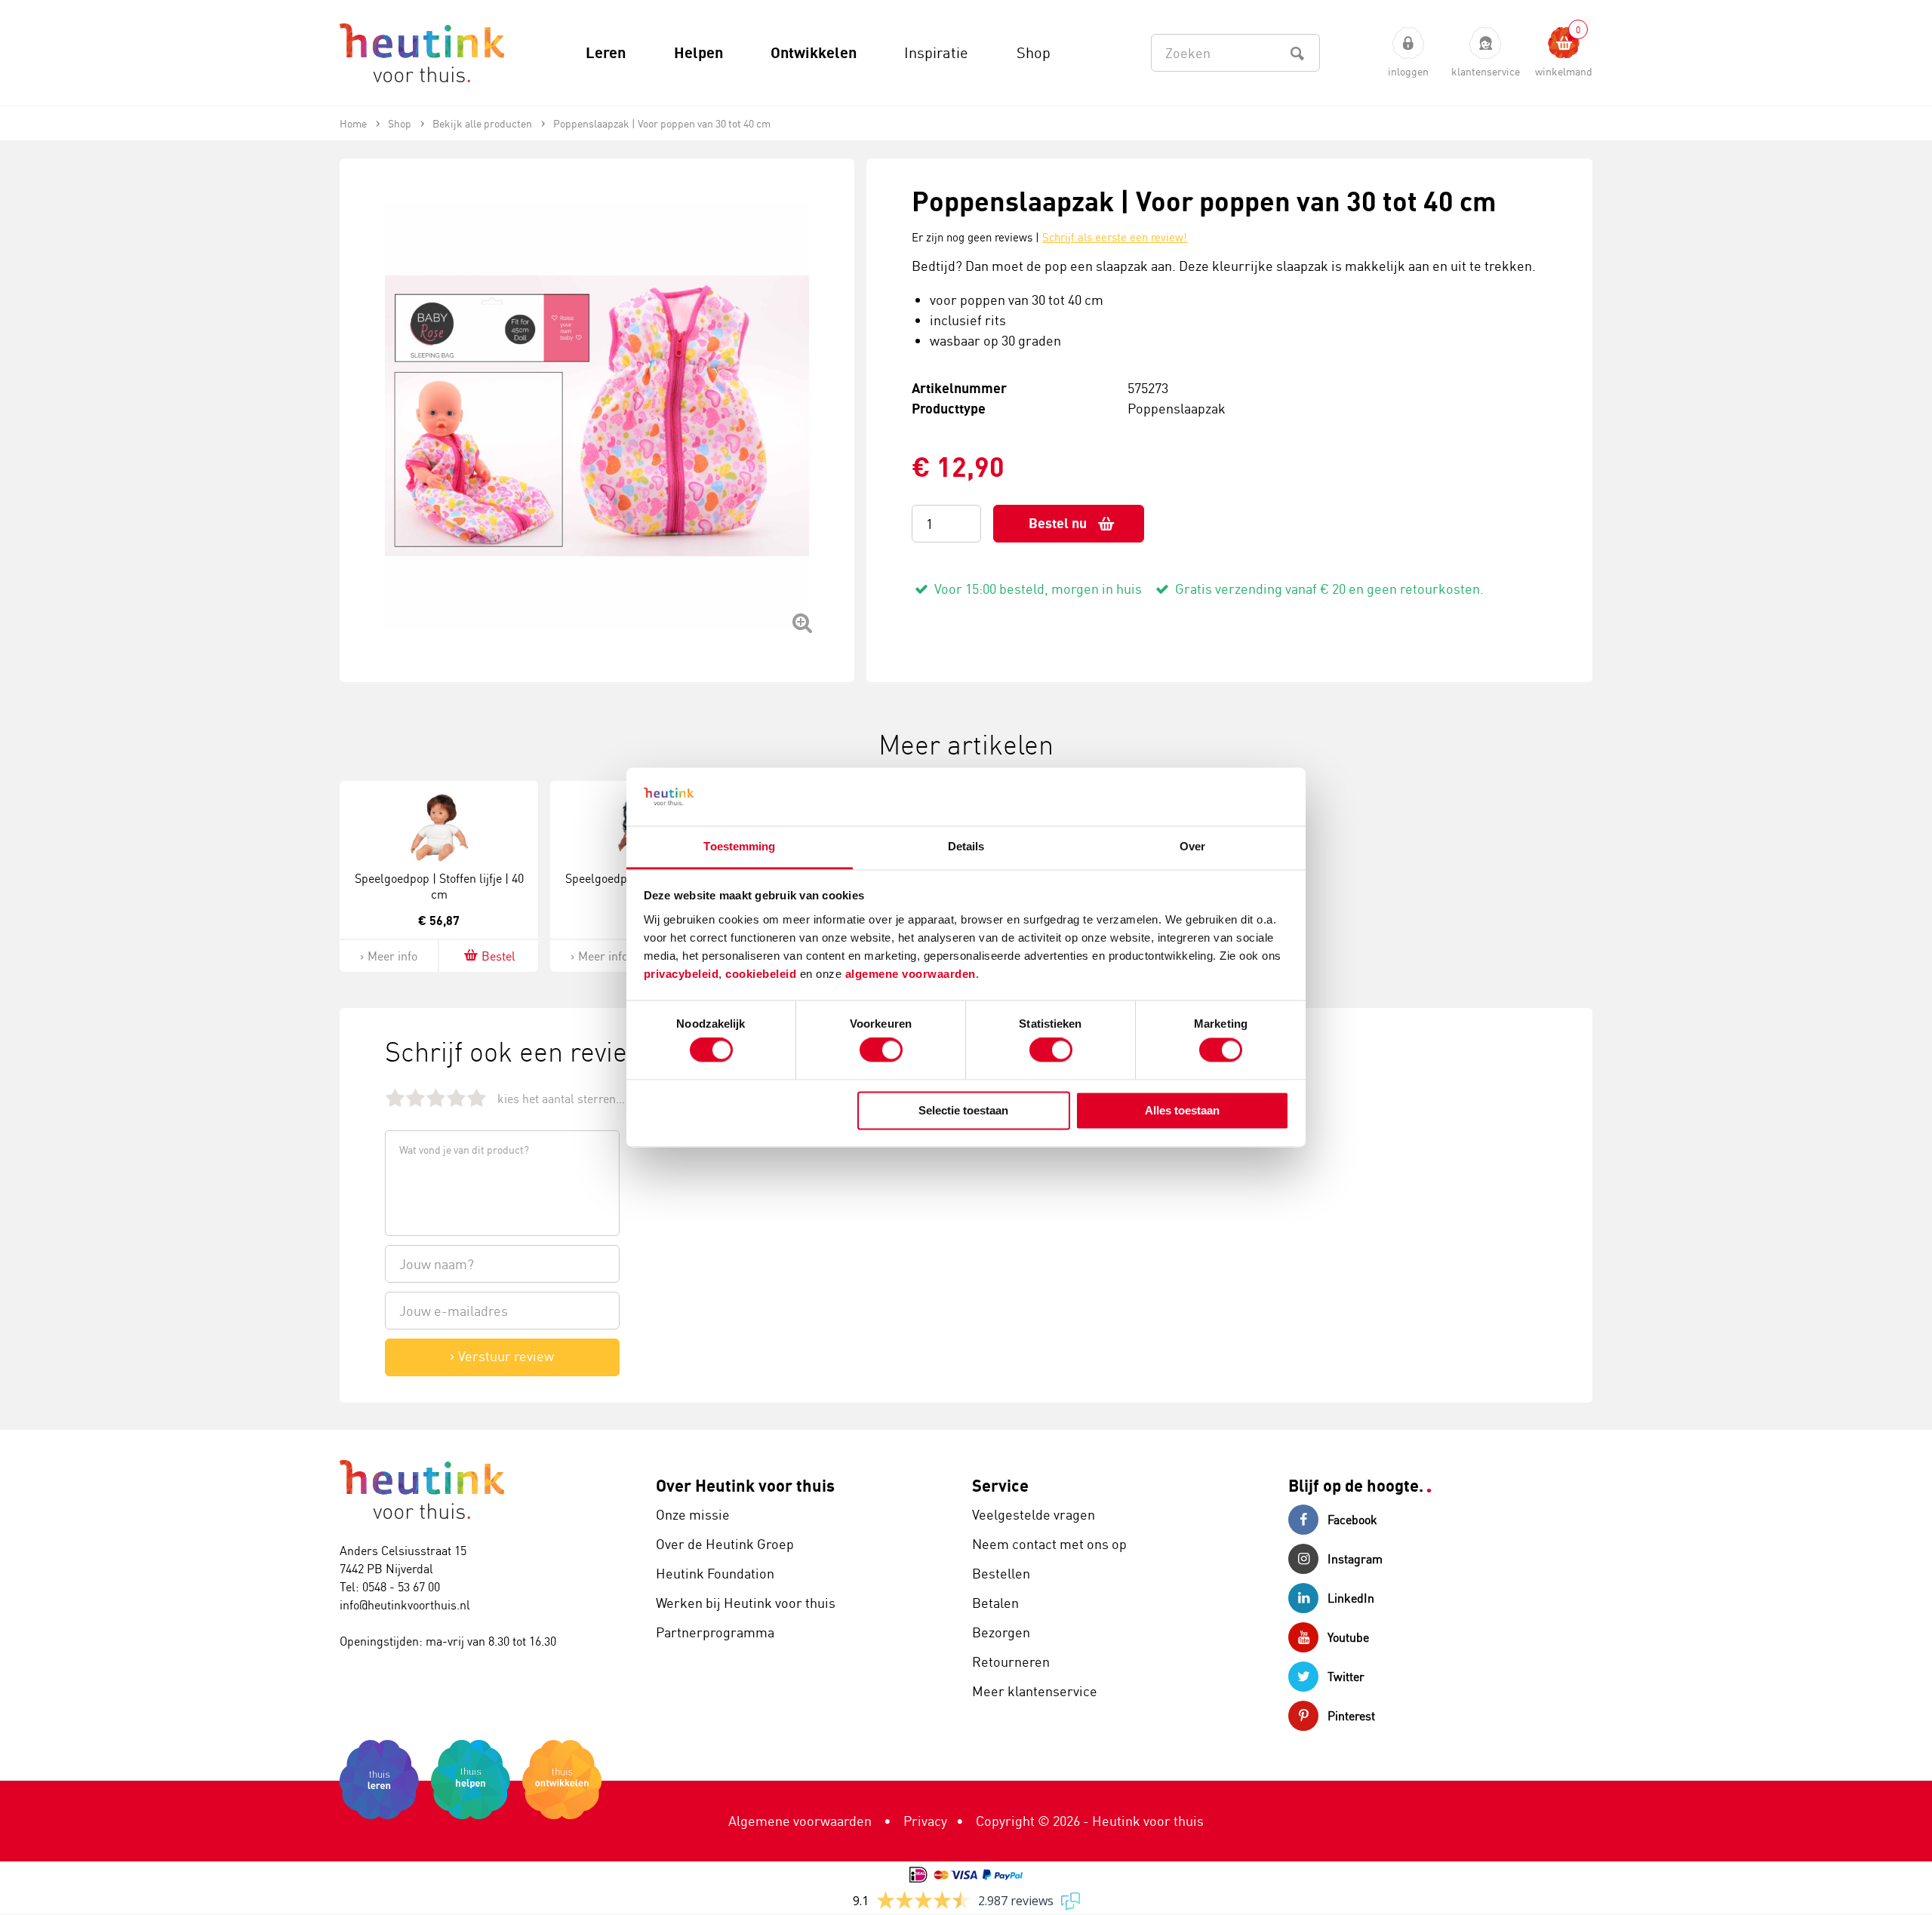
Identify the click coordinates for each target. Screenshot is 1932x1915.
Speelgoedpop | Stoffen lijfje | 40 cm (439, 886)
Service (1000, 1485)
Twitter (1346, 1677)
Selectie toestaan (963, 1110)
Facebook (1352, 1520)
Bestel (498, 956)
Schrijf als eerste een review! (1115, 237)
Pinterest (1351, 1716)
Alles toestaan (1182, 1110)
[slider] (436, 1097)
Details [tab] (966, 846)
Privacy (925, 1821)
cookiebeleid (763, 974)
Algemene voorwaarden (800, 1821)
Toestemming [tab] (739, 846)
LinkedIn (1351, 1598)
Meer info (392, 956)
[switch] (881, 1050)
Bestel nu (1058, 523)
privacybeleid (681, 974)
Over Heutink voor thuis (745, 1485)
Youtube (1348, 1637)
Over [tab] (1192, 846)
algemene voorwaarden (911, 974)
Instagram (1355, 1559)
